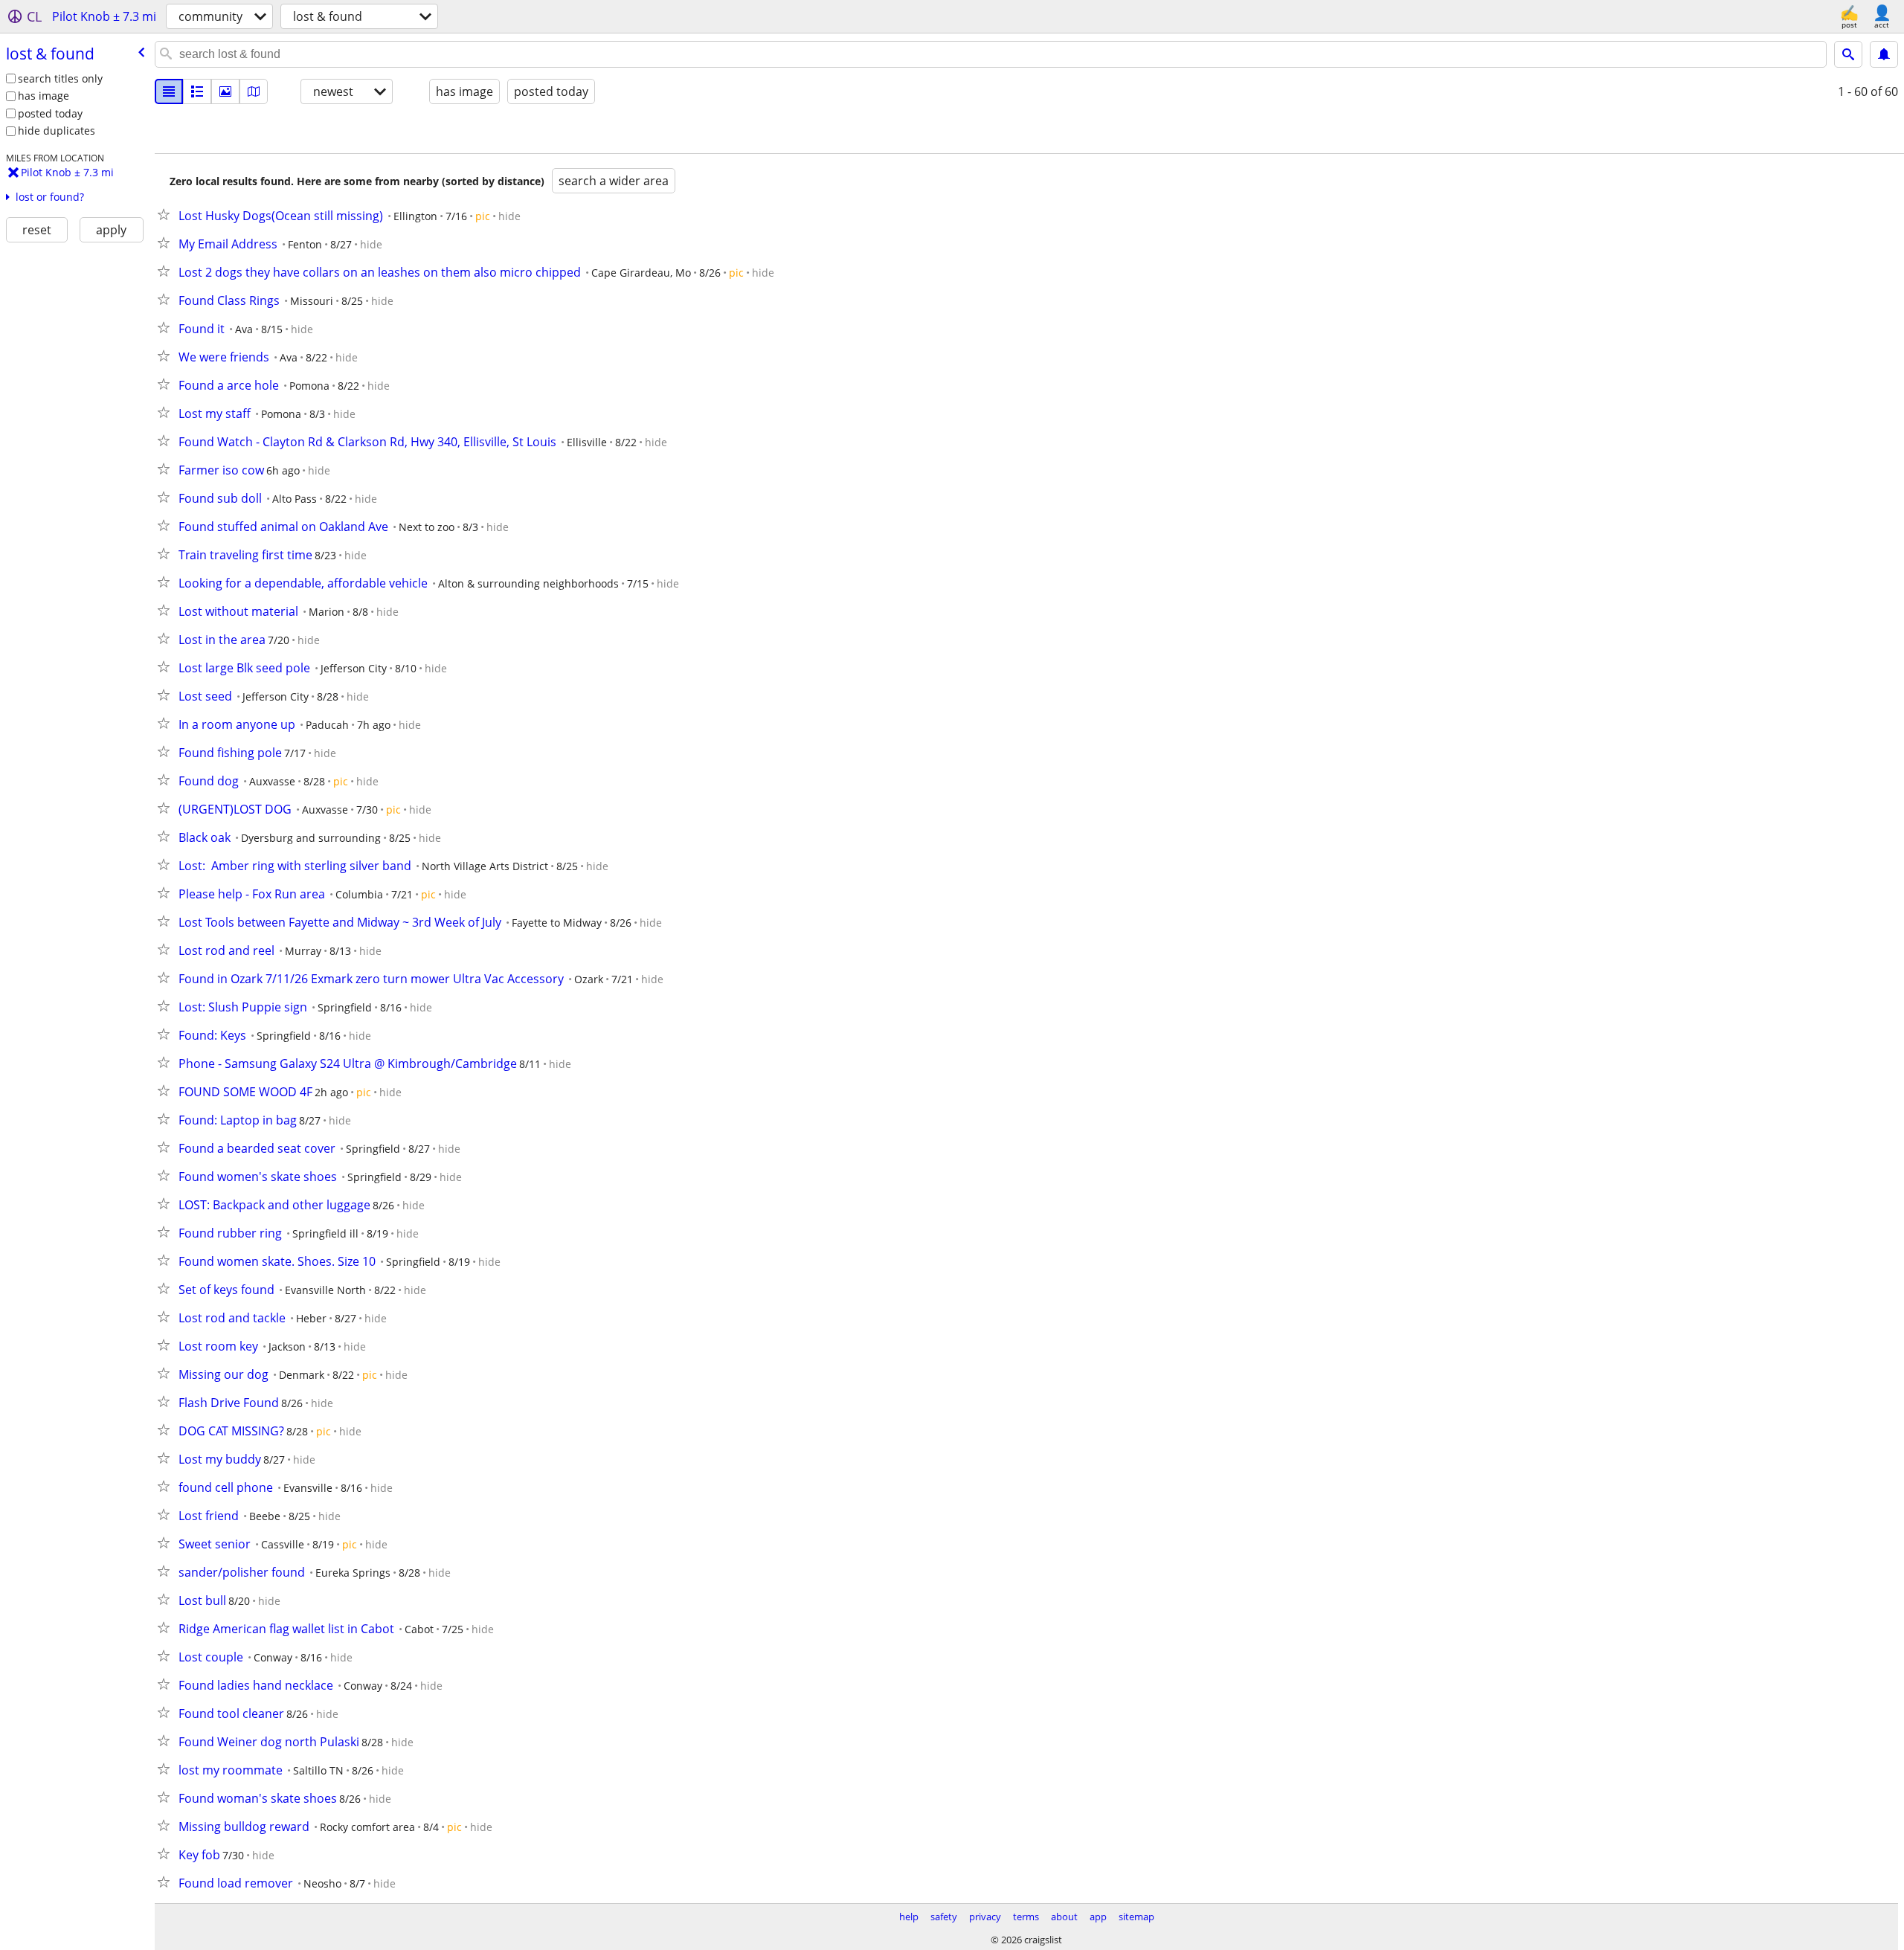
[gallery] (225, 91)
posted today (50, 113)
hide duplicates (57, 131)
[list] (169, 91)
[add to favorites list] (167, 214)
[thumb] (197, 91)
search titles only (60, 78)
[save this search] (1884, 54)
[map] (254, 91)
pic (483, 216)
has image (44, 96)
